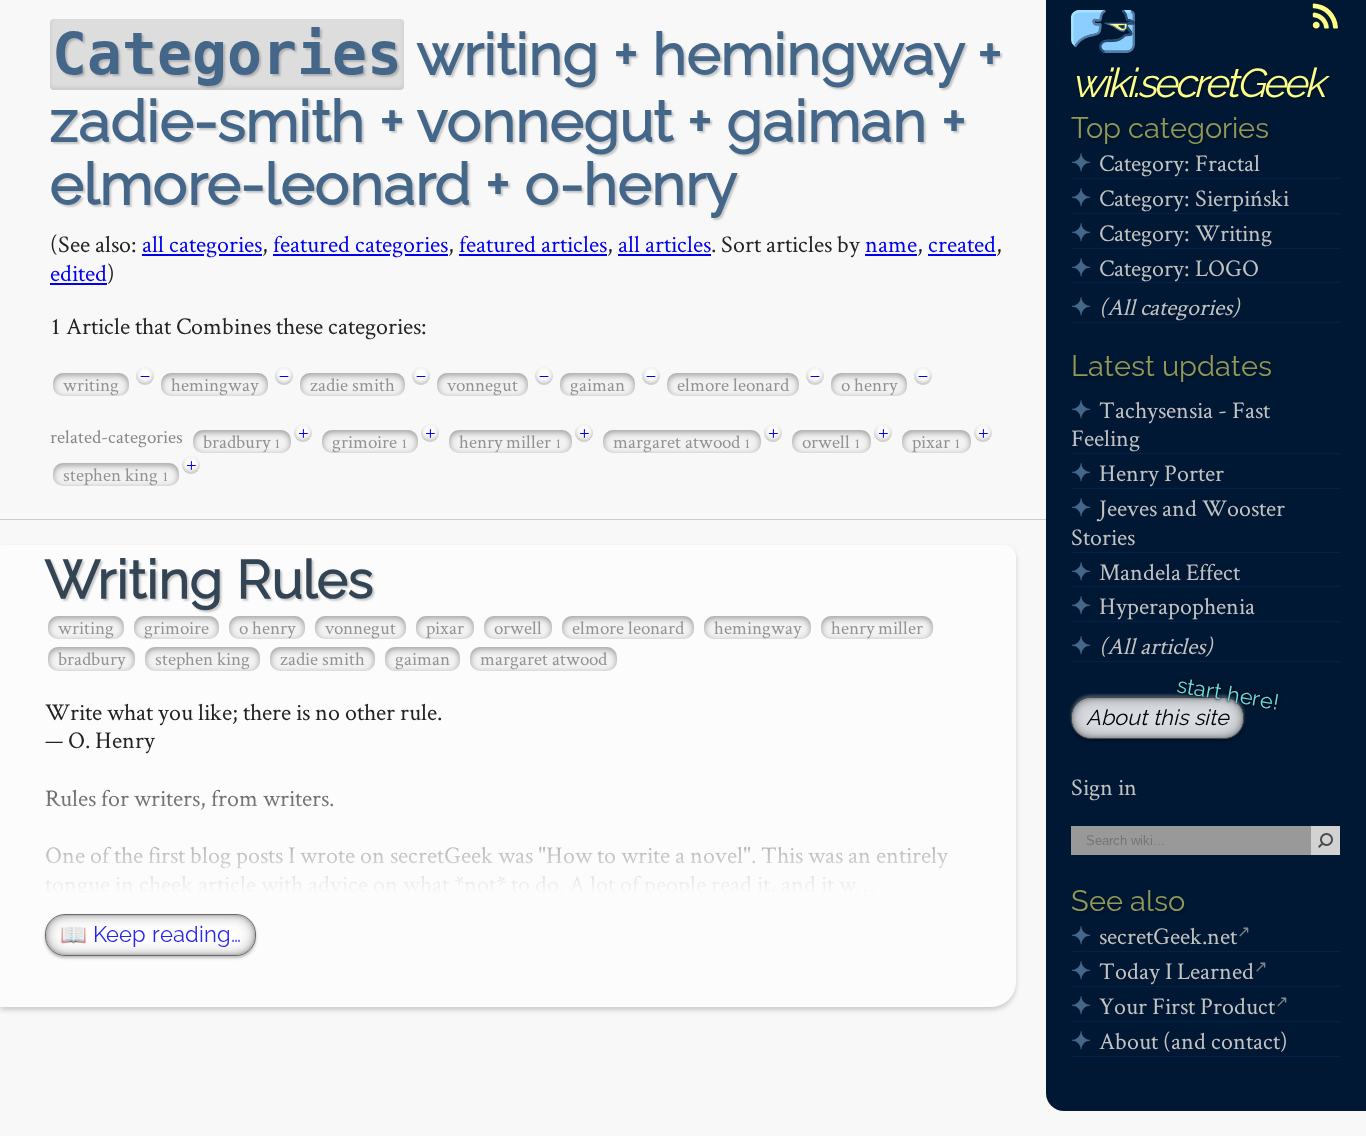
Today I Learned (1176, 970)
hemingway (214, 384)
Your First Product (1187, 1005)
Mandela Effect (1169, 571)
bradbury (242, 441)
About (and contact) (1193, 1040)
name (891, 243)
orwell (831, 441)
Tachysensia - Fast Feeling (1170, 424)
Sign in (1104, 786)
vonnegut (482, 384)
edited (78, 272)
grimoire (370, 441)
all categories (202, 243)
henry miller (510, 441)
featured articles (533, 243)
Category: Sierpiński (1194, 197)
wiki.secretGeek (1197, 82)
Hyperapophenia (1177, 605)
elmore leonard (733, 384)
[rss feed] (1325, 16)
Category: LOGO (1179, 267)
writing (91, 384)
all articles (664, 243)
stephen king (116, 474)
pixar (936, 441)
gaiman (597, 384)
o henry (869, 384)
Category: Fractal (1179, 162)
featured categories (360, 243)
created (962, 243)
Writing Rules (209, 579)
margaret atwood (682, 441)
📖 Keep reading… (150, 934)
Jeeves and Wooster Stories (1178, 522)
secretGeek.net (1168, 935)
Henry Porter (1161, 472)
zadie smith (352, 384)
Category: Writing (1185, 232)
